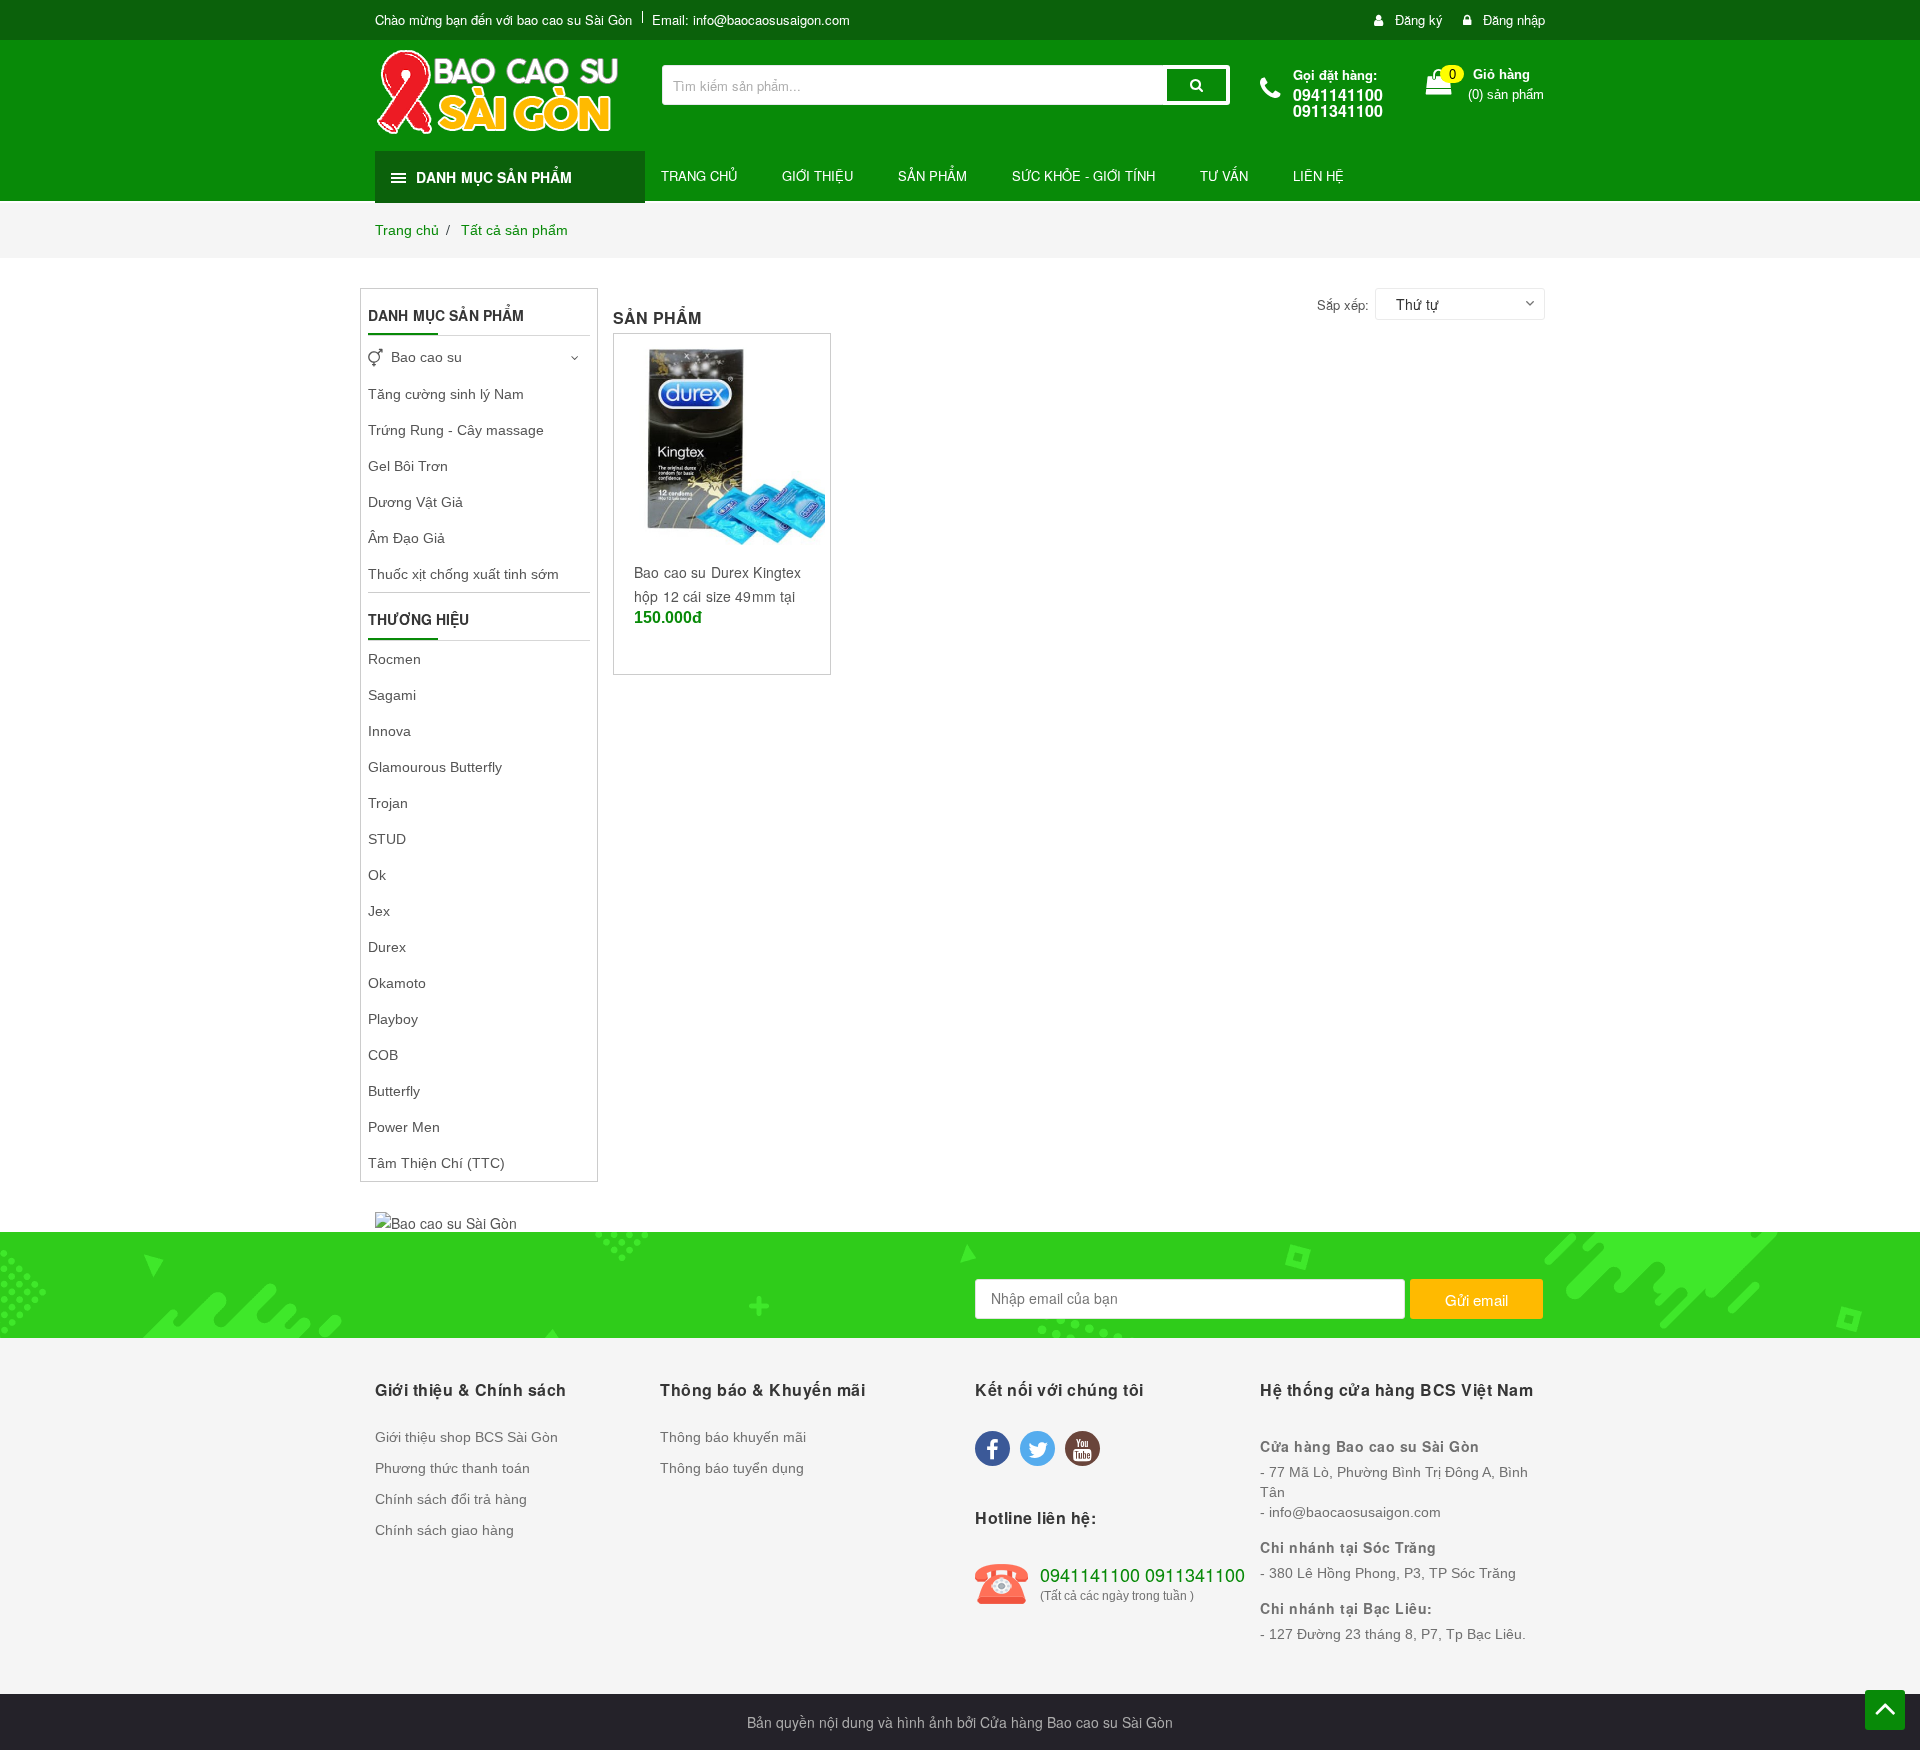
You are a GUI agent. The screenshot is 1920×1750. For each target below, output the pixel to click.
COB (383, 1055)
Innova (389, 731)
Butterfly (394, 1091)
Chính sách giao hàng (444, 1530)
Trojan (388, 803)
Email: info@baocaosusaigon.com (751, 19)
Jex (379, 911)
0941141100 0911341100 (1338, 102)
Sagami (392, 695)
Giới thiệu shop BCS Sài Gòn (466, 1437)
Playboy (393, 1019)
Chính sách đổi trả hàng (451, 1499)
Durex (387, 947)
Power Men (404, 1127)
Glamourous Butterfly (435, 767)
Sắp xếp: (1343, 304)
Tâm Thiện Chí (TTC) (436, 1163)
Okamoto (397, 983)
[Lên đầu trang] (1885, 1710)
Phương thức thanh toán (452, 1468)
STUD (387, 839)
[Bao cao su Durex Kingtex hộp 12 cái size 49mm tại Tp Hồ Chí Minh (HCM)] (722, 439)
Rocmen (394, 659)
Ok (377, 875)
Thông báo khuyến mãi (733, 1437)
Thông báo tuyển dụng (732, 1468)
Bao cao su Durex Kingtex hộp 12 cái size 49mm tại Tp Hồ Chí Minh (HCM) (717, 596)
